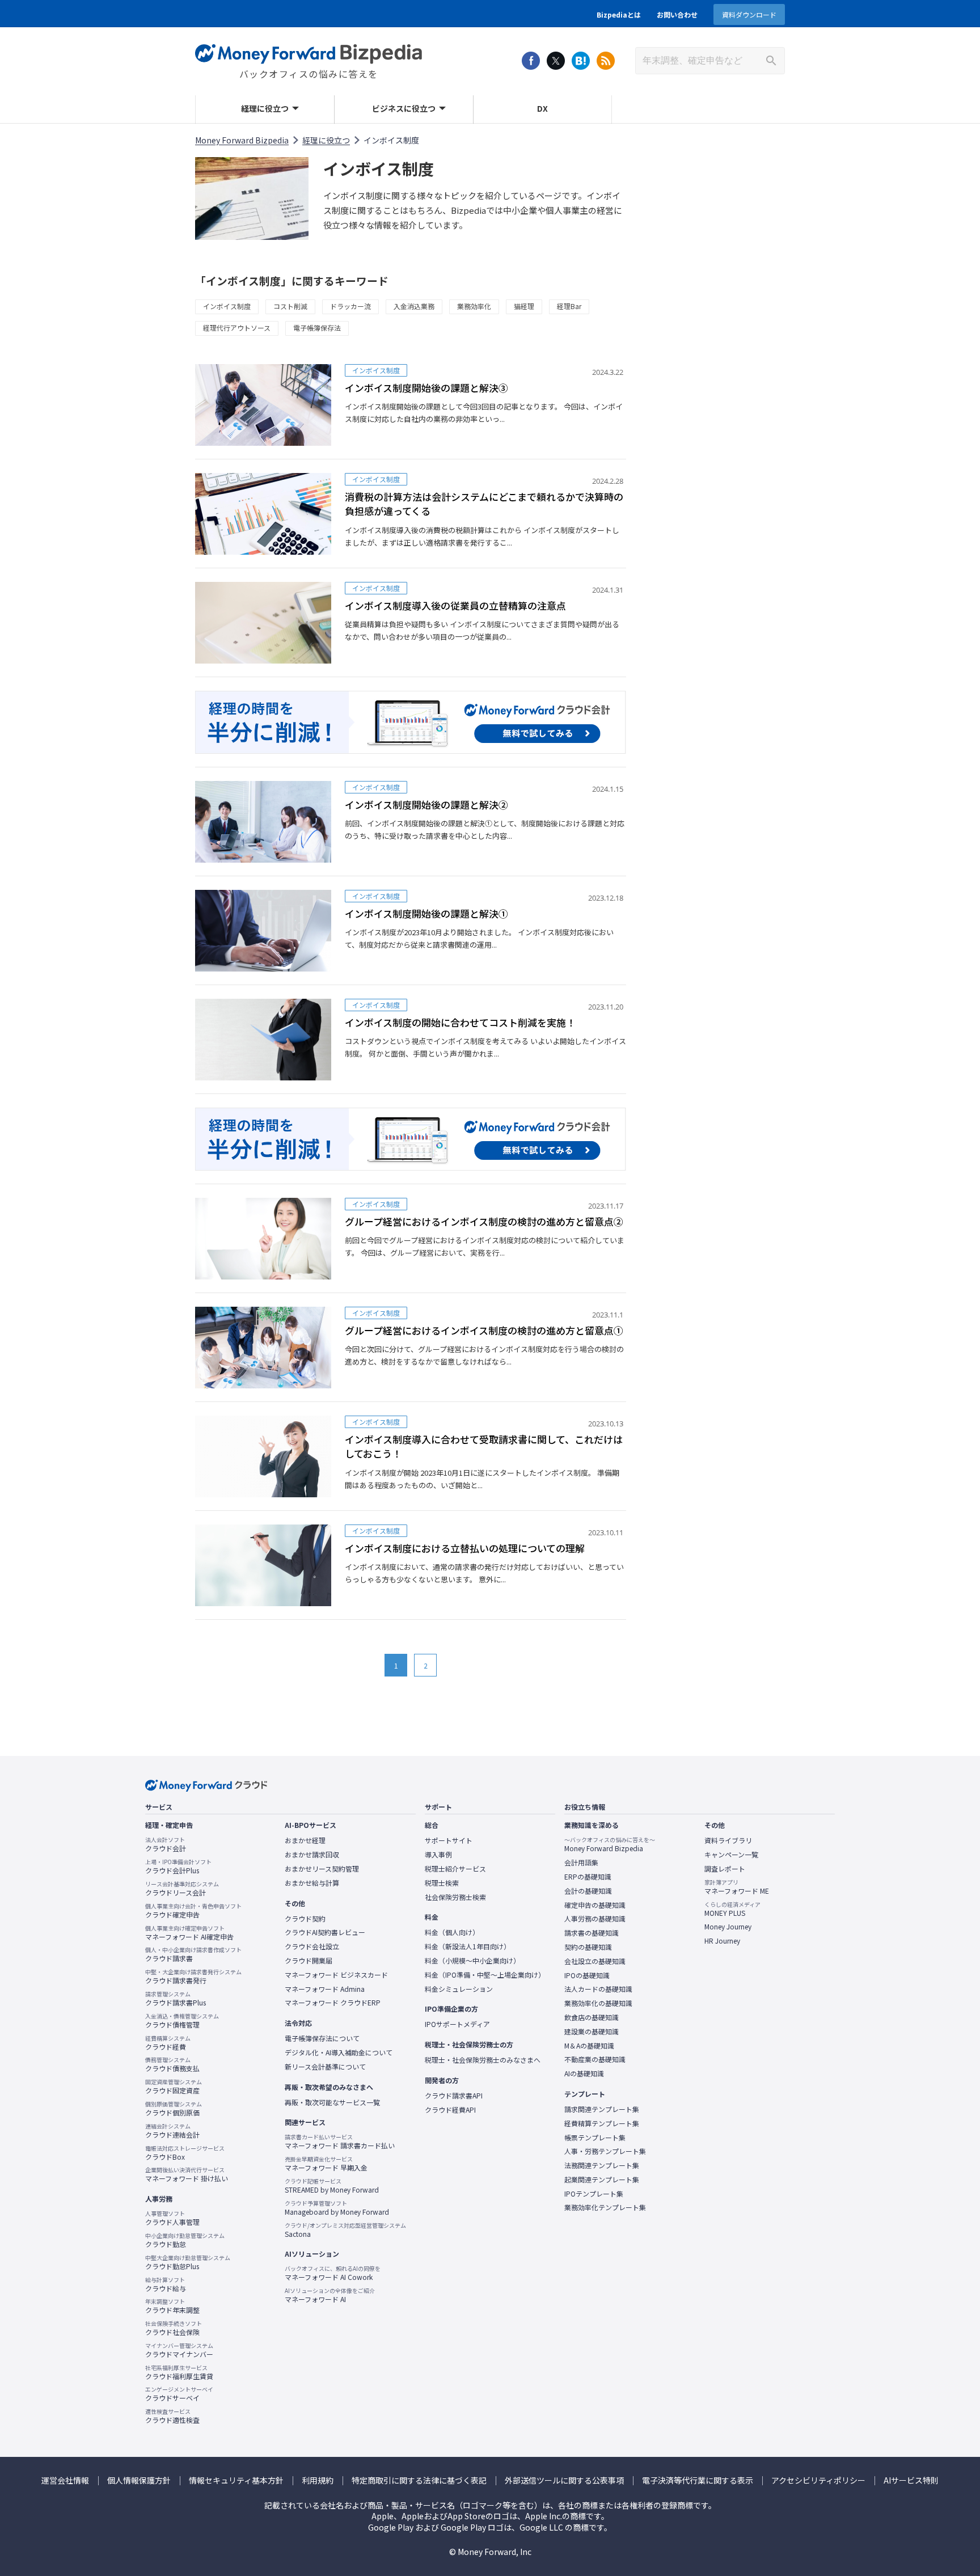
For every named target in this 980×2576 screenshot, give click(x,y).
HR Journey (722, 1941)
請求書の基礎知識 (592, 1933)
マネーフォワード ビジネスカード (336, 1975)
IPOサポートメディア (457, 2024)
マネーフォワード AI (330, 2295)
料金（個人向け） (452, 1932)
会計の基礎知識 (588, 1891)
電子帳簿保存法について (322, 2038)
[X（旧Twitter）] (556, 61)
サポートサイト (449, 1840)
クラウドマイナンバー (179, 2350)
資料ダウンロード (749, 14)
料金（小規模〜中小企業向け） (472, 1961)
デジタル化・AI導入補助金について (339, 2053)
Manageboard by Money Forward (337, 2208)
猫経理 (524, 306)
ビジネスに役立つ (404, 108)
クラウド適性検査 (172, 2416)
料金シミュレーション (459, 1989)
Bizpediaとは (619, 14)
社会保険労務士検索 (455, 1897)
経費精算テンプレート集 (602, 2123)
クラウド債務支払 (172, 2064)
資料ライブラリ (728, 1840)
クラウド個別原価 (174, 2109)
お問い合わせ (677, 14)
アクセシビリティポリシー (818, 2480)
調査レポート (725, 1869)
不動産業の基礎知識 (595, 2059)
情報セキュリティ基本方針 (236, 2480)
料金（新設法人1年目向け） (468, 1946)
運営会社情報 (65, 2480)
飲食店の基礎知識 (592, 2017)
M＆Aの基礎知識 (589, 2046)
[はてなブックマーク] (581, 61)
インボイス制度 (227, 306)
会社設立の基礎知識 (595, 1961)
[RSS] (606, 61)
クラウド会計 (166, 1844)
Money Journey (728, 1927)
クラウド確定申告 (193, 1911)
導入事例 (438, 1855)
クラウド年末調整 (172, 2306)
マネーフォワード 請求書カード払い (340, 2142)
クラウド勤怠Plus (188, 2262)
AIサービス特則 (911, 2480)
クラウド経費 (168, 2043)
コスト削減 (290, 306)
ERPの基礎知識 (588, 1877)
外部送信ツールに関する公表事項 (564, 2480)
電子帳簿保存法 (317, 328)
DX (542, 108)
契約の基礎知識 (588, 1947)
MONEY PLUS (732, 1909)
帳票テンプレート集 (595, 2138)
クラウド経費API (450, 2110)
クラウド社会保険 (174, 2328)
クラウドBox (185, 2153)
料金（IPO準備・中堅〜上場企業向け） (485, 1975)
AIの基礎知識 (584, 2074)
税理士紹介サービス (455, 1869)
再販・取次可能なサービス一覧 (332, 2102)
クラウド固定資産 (174, 2087)
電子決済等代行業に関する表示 (698, 2480)
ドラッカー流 (350, 306)
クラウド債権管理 (182, 2021)
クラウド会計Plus (178, 1866)
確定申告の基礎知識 (595, 1905)
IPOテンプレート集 (594, 2194)
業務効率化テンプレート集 (605, 2207)
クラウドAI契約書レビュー (325, 1932)
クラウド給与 (166, 2284)
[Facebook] (531, 61)
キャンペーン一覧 (731, 1855)
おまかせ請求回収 (312, 1855)
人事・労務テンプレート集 (605, 2151)
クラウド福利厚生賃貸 (179, 2372)
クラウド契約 (305, 1919)
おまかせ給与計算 (312, 1883)
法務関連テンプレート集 (602, 2165)
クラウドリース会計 (182, 1889)
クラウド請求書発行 (193, 1977)
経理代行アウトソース (237, 328)
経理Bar (569, 306)
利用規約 (318, 2480)
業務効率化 (474, 306)
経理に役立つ (265, 108)
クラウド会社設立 (312, 1946)
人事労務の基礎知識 (595, 1919)
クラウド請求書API (454, 2096)
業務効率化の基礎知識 (598, 2003)
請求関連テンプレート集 (602, 2109)
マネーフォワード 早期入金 (326, 2164)
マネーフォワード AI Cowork (333, 2273)
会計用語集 (581, 1863)
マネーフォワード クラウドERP (333, 2003)
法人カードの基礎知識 (598, 1989)
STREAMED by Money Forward (332, 2186)
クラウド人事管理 (172, 2218)
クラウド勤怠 (185, 2240)
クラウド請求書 (193, 1954)
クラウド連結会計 (172, 2131)
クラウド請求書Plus (176, 1999)
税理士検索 (442, 1883)
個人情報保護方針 (139, 2480)
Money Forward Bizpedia (309, 54)
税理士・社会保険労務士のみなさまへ (483, 2060)
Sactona (345, 2230)
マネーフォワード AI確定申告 (189, 1933)
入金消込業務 (414, 306)
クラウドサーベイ (179, 2394)
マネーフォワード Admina (325, 1989)
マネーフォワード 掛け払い (187, 2174)
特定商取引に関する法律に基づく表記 (419, 2480)
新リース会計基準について (325, 2067)
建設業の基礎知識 (592, 2032)
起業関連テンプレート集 (602, 2180)
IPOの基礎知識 (587, 1975)
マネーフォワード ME (737, 1887)
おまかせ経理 (305, 1840)
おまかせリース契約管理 (322, 1869)
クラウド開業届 (309, 1961)
